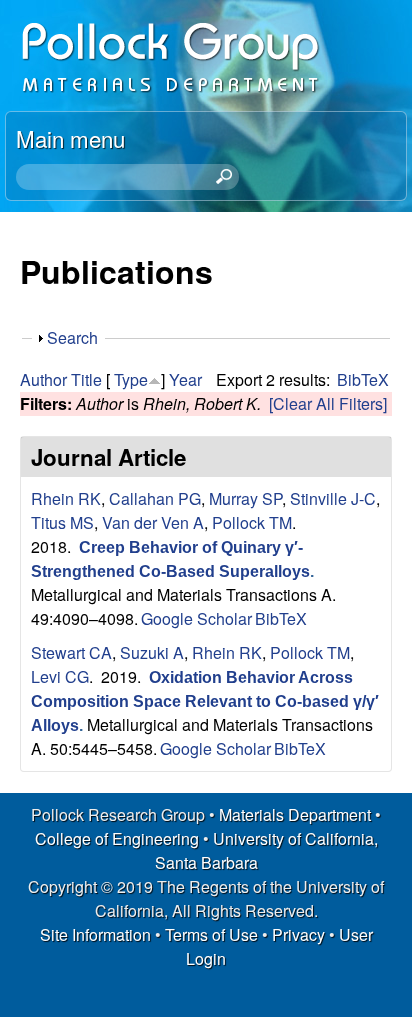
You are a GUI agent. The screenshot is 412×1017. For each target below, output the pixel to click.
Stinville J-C (333, 498)
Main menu (70, 138)
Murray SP (245, 498)
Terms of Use (211, 934)
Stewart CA (71, 652)
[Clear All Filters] (328, 403)
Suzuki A (152, 652)
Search (72, 337)
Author (43, 379)
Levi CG (60, 676)
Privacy (298, 934)
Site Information (95, 934)
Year (185, 379)
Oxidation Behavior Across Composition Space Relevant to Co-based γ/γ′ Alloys (205, 701)
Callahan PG (155, 498)
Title (86, 379)
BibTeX (363, 379)
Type (131, 379)
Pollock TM (252, 522)
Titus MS (62, 522)
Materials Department (295, 814)
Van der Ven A (153, 522)
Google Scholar (196, 618)
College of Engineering (117, 838)
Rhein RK (66, 498)
